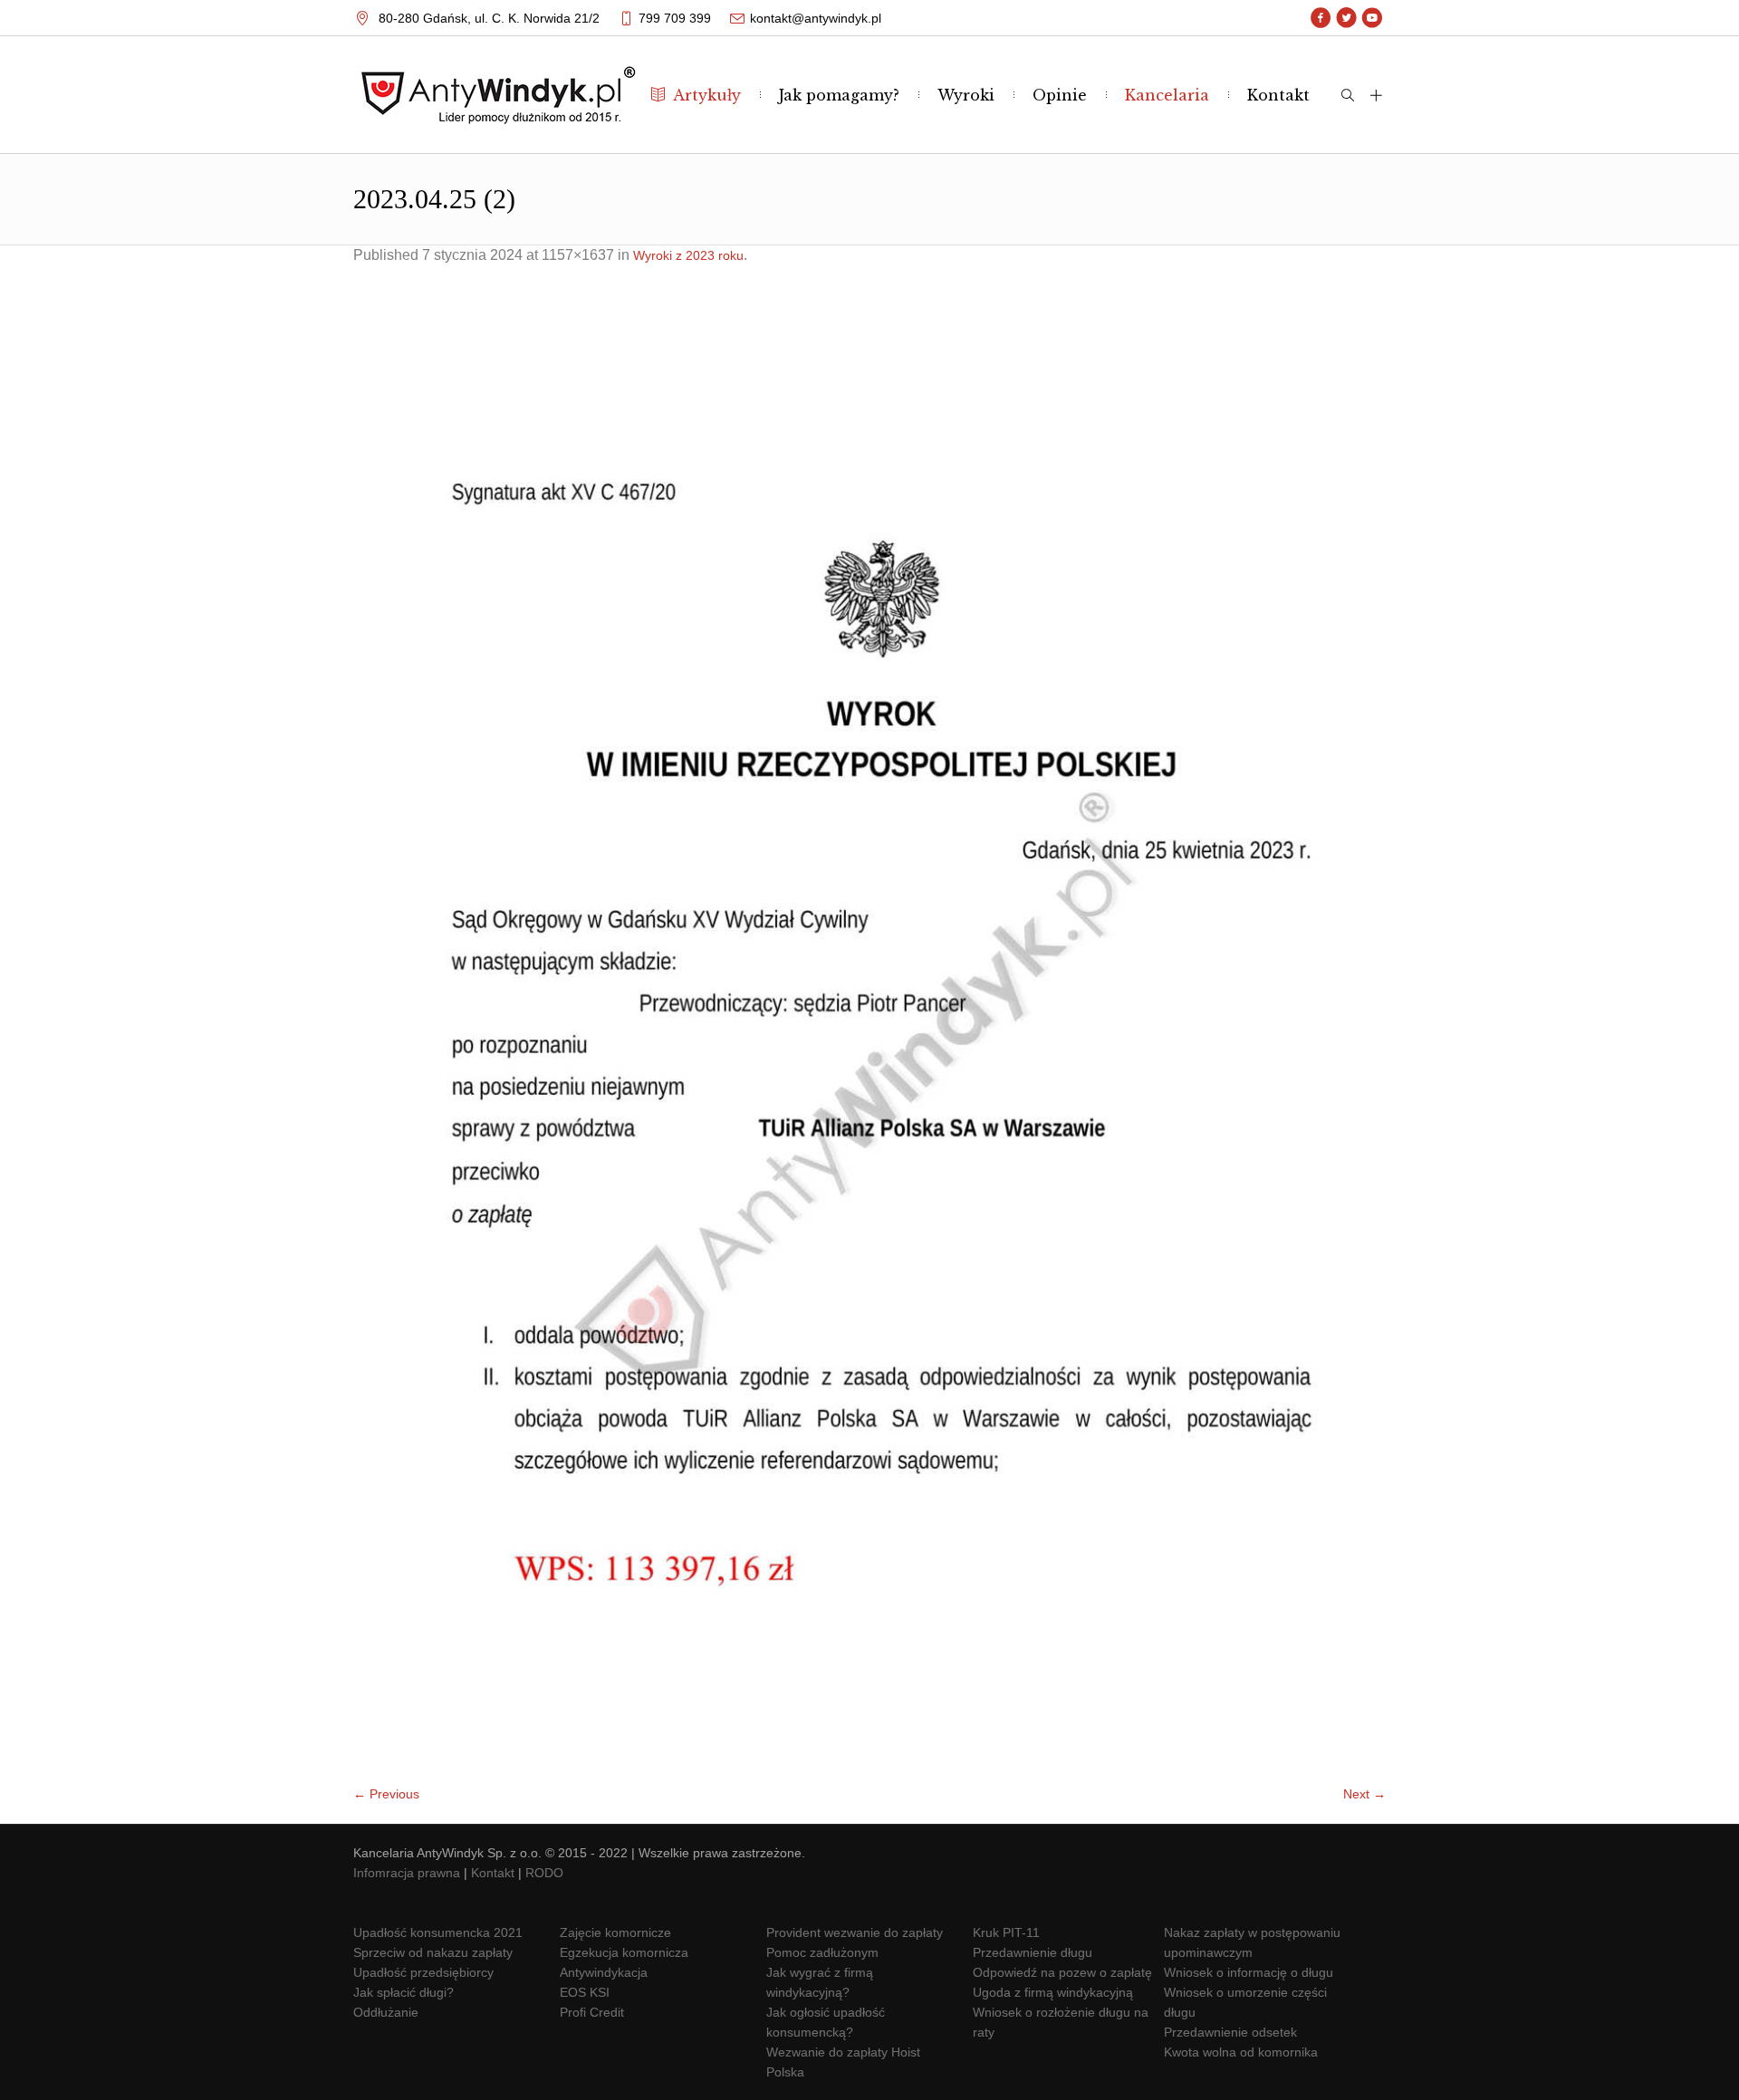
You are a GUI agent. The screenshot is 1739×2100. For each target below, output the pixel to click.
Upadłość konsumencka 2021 (438, 1932)
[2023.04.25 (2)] (869, 1034)
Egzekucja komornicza (624, 1952)
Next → (1364, 1794)
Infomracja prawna (407, 1873)
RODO (544, 1873)
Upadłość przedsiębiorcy (423, 1972)
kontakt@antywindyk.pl (816, 18)
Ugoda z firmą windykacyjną (1053, 1992)
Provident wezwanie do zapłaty (855, 1932)
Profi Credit (592, 2012)
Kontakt (493, 1873)
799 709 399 (675, 18)
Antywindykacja (604, 1972)
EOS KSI (585, 1992)
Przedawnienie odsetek (1230, 2032)
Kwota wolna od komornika (1241, 2052)
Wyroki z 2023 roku (688, 255)
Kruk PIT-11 (1006, 1932)
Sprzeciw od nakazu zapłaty (433, 1952)
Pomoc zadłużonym (822, 1952)
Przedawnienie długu (1033, 1952)
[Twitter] (1346, 18)
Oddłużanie (386, 2012)
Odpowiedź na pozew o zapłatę (1062, 1972)
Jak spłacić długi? (404, 1992)
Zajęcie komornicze (615, 1932)
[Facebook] (1321, 18)
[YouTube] (1372, 18)
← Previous (386, 1794)
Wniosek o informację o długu (1249, 1972)
